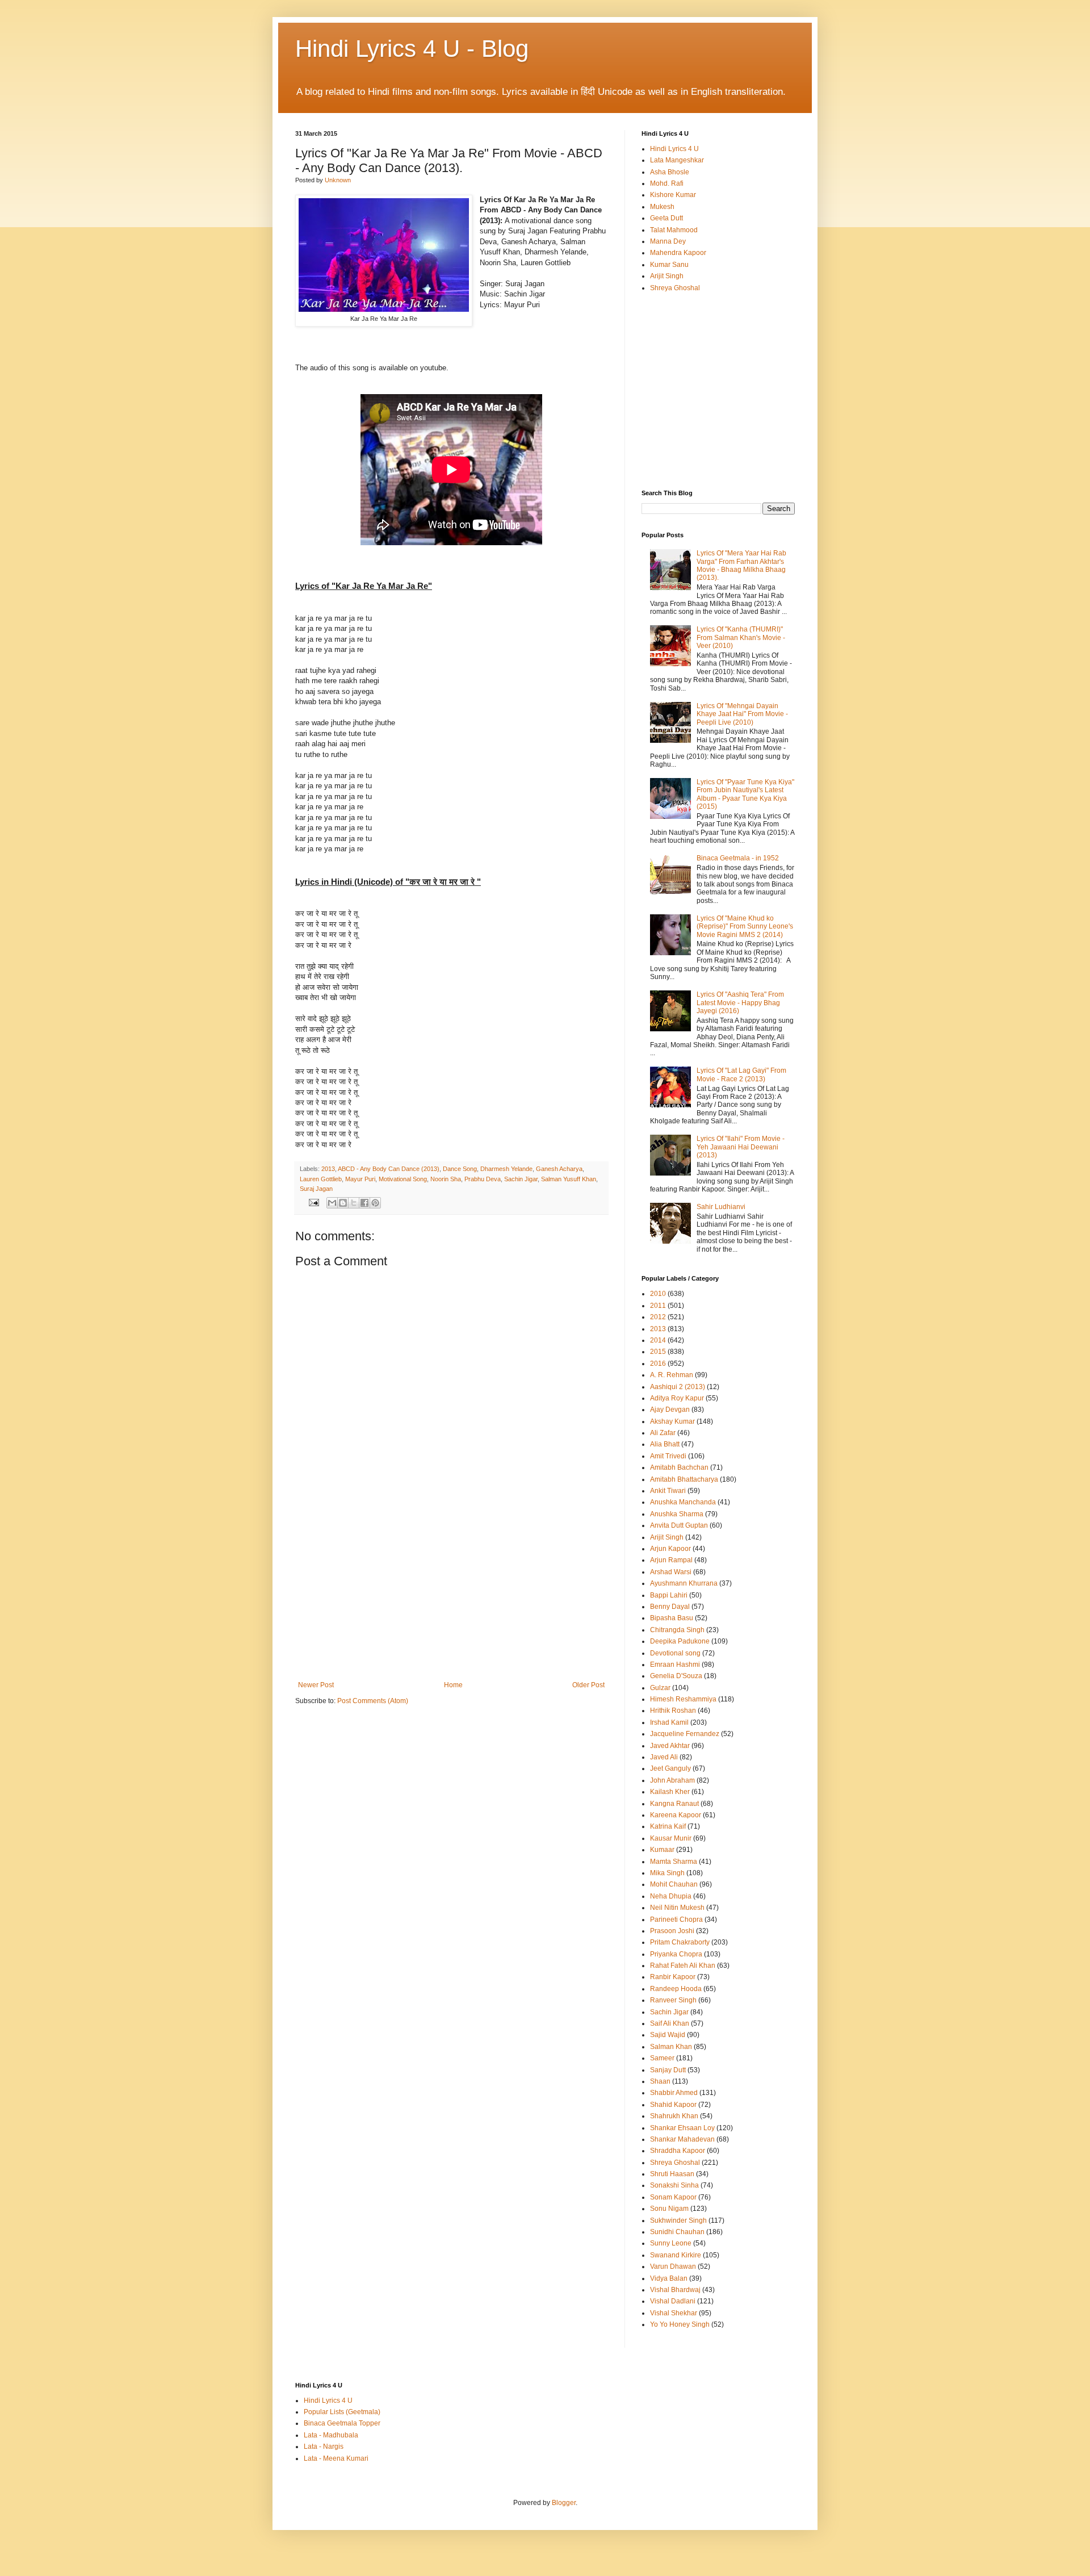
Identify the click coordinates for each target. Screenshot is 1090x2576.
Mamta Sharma (674, 1862)
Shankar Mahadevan (682, 2139)
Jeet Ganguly (670, 1768)
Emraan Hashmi (675, 1665)
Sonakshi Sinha (674, 2185)
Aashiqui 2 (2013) (678, 1387)
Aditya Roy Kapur (677, 1398)
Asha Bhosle (670, 172)
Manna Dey (668, 241)
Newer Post (316, 1685)
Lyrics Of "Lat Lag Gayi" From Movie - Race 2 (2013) (741, 1074)
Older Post (588, 1685)
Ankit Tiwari (668, 1491)
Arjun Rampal (671, 1560)
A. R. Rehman (672, 1375)
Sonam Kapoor (673, 2197)
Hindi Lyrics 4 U (674, 149)
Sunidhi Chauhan (677, 2232)
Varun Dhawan (673, 2266)
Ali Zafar (663, 1433)
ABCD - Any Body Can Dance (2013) (389, 1169)
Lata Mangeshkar (677, 160)
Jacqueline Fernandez (685, 1734)
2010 (658, 1294)
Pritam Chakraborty (680, 1942)
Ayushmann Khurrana (684, 1583)
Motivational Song (403, 1179)
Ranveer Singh (673, 2000)
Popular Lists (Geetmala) (342, 2412)
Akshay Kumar (672, 1421)
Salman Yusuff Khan (569, 1179)
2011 (658, 1306)
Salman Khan (671, 2047)
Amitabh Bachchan (679, 1467)
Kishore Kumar (673, 195)
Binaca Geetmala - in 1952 (738, 858)
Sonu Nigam (669, 2209)
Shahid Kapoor (673, 2105)
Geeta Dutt (666, 218)
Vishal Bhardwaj (675, 2290)
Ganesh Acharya (559, 1169)
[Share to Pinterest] (375, 1203)
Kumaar (662, 1850)
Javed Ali (664, 1757)
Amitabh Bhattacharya (684, 1479)
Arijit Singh (667, 276)
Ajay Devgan (670, 1410)
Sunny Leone (671, 2243)
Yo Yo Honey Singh (680, 2324)
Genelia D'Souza (676, 1676)
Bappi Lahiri (669, 1595)
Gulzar (660, 1688)
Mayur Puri (360, 1179)
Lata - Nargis (324, 2447)
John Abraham (672, 1780)
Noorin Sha (446, 1179)
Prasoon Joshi (672, 1931)
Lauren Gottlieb (321, 1179)
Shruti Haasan (672, 2174)
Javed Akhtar (670, 1746)
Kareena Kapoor (676, 1815)
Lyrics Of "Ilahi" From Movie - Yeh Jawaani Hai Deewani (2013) (741, 1147)
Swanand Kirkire (676, 2255)
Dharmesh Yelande (506, 1169)
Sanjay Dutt (668, 2070)
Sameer (662, 2058)
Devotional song (675, 1653)
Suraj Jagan (316, 1189)
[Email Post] (313, 1202)
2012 (658, 1317)
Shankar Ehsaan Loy (682, 2128)
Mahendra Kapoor (678, 253)
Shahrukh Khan (674, 2116)
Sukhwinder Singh (678, 2220)
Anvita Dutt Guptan (679, 1525)
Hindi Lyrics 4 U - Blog (412, 49)
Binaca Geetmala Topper (342, 2423)
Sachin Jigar (521, 1179)
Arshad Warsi (671, 1572)
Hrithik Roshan (673, 1711)
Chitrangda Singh (677, 1630)
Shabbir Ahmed (674, 2093)
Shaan (660, 2081)
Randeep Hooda (676, 1989)
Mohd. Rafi (667, 183)
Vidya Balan (669, 2278)
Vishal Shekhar (674, 2313)
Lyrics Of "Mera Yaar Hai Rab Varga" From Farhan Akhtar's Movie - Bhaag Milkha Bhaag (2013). (741, 565)
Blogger (564, 2503)
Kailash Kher (670, 1792)
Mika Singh (667, 1873)
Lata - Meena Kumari (336, 2458)
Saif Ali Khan (670, 2023)
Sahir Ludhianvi (721, 1207)
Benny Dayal (670, 1607)
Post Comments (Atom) (373, 1701)
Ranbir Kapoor (673, 1977)
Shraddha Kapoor (678, 2151)
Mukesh (662, 207)
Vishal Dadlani (673, 2301)
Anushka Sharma (677, 1514)
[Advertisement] (451, 1596)
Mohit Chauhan (674, 1884)
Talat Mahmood (674, 230)
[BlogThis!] (343, 1203)
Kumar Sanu (669, 265)
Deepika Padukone (680, 1641)
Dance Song (460, 1169)
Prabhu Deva (483, 1179)
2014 (658, 1340)
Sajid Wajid (668, 2035)
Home (453, 1685)
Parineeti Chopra (676, 1920)
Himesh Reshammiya (683, 1699)
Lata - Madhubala (331, 2435)
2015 (658, 1352)
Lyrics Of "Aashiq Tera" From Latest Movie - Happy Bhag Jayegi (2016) (740, 1003)
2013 (328, 1169)
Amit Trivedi (668, 1456)
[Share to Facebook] (364, 1203)
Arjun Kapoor (670, 1549)
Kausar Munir (671, 1838)
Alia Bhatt (665, 1444)
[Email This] (332, 1203)
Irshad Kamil (669, 1722)
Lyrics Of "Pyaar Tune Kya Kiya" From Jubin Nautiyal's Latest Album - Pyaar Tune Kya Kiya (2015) (745, 794)
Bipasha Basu (672, 1618)
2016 (658, 1364)
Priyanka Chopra (676, 1954)
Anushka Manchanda (683, 1502)
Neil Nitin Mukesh (677, 1908)
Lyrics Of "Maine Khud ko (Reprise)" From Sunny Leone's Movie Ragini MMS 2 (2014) (745, 927)
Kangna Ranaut (674, 1804)
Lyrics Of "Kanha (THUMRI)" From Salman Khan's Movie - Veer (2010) (741, 637)
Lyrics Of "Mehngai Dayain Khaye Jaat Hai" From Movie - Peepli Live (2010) (742, 714)
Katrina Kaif (668, 1826)
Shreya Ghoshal (675, 288)
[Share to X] (354, 1203)
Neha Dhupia (671, 1896)
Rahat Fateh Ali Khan (683, 1966)
